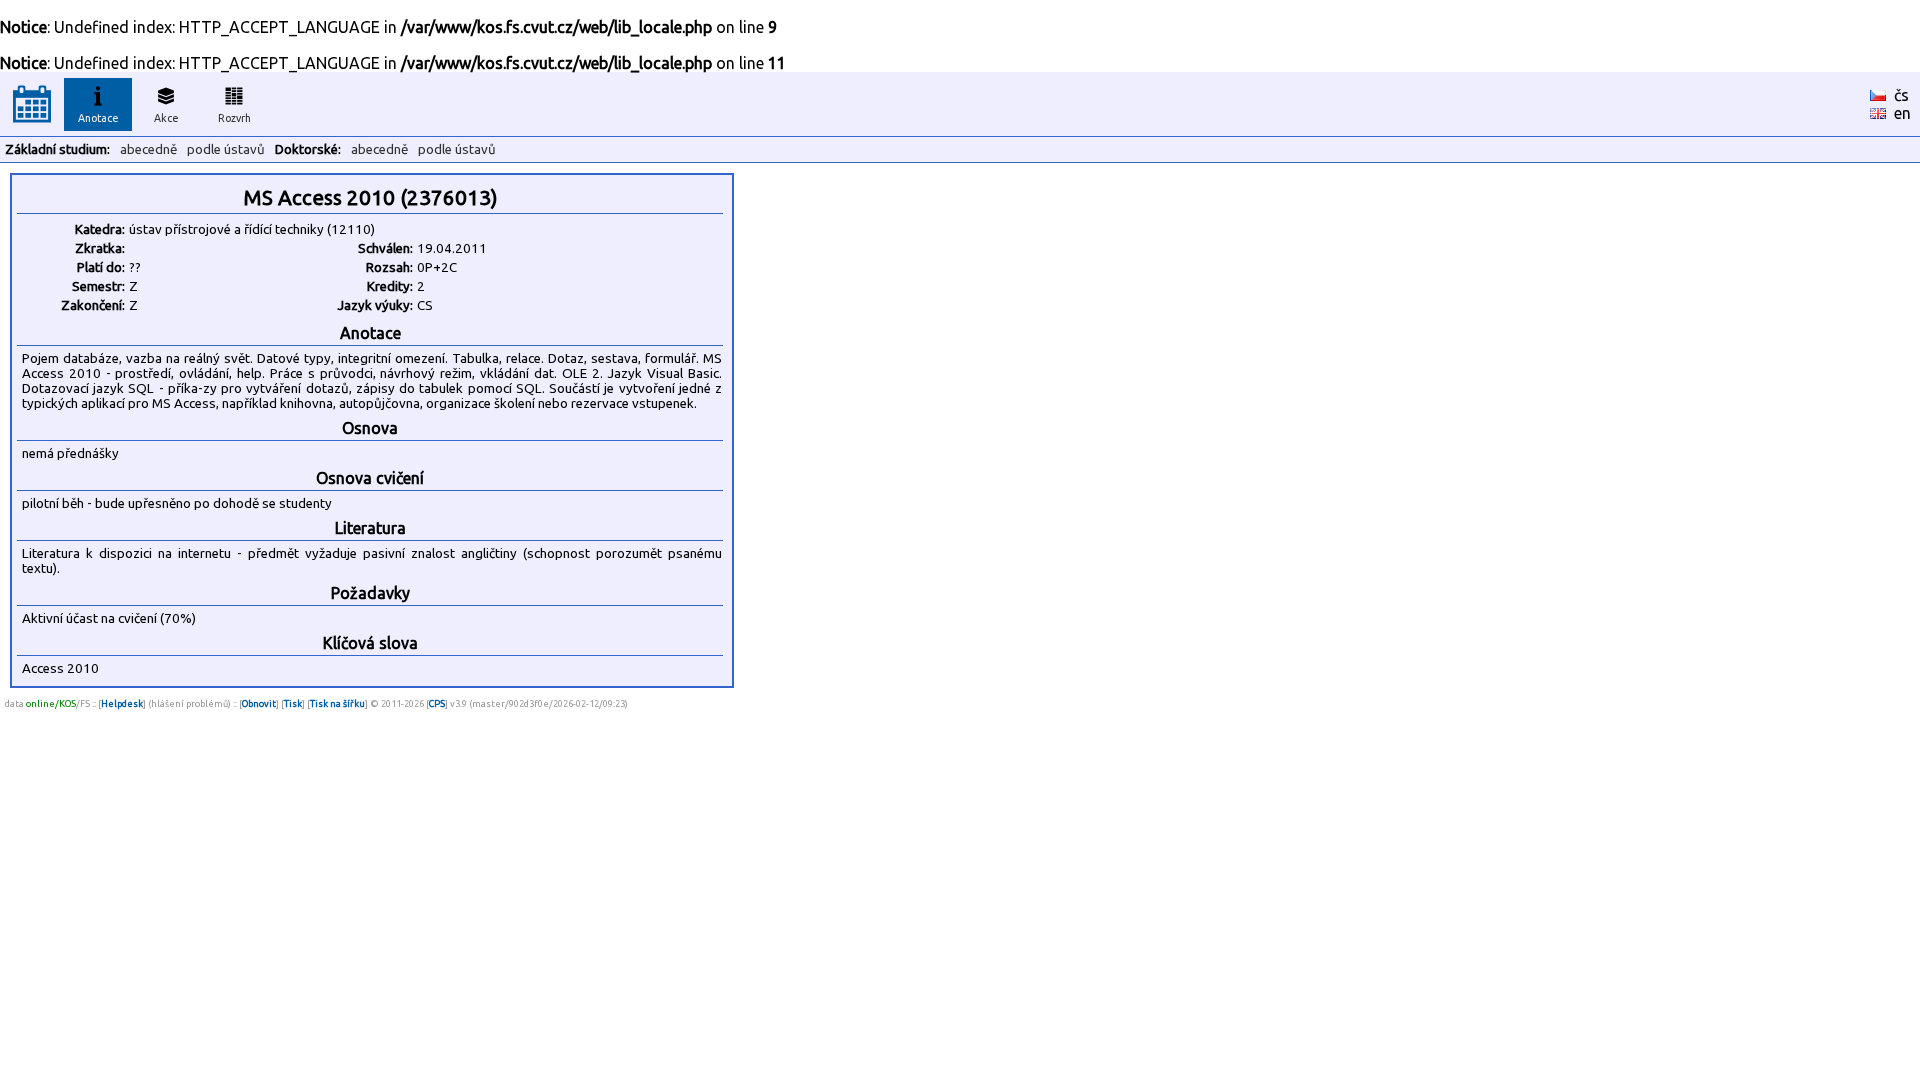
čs (1901, 95)
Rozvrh (234, 118)
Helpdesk (122, 703)
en (1902, 113)
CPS (437, 703)
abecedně (148, 149)
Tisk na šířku (337, 703)
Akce (166, 118)
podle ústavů (226, 149)
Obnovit (259, 703)
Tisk (293, 703)
